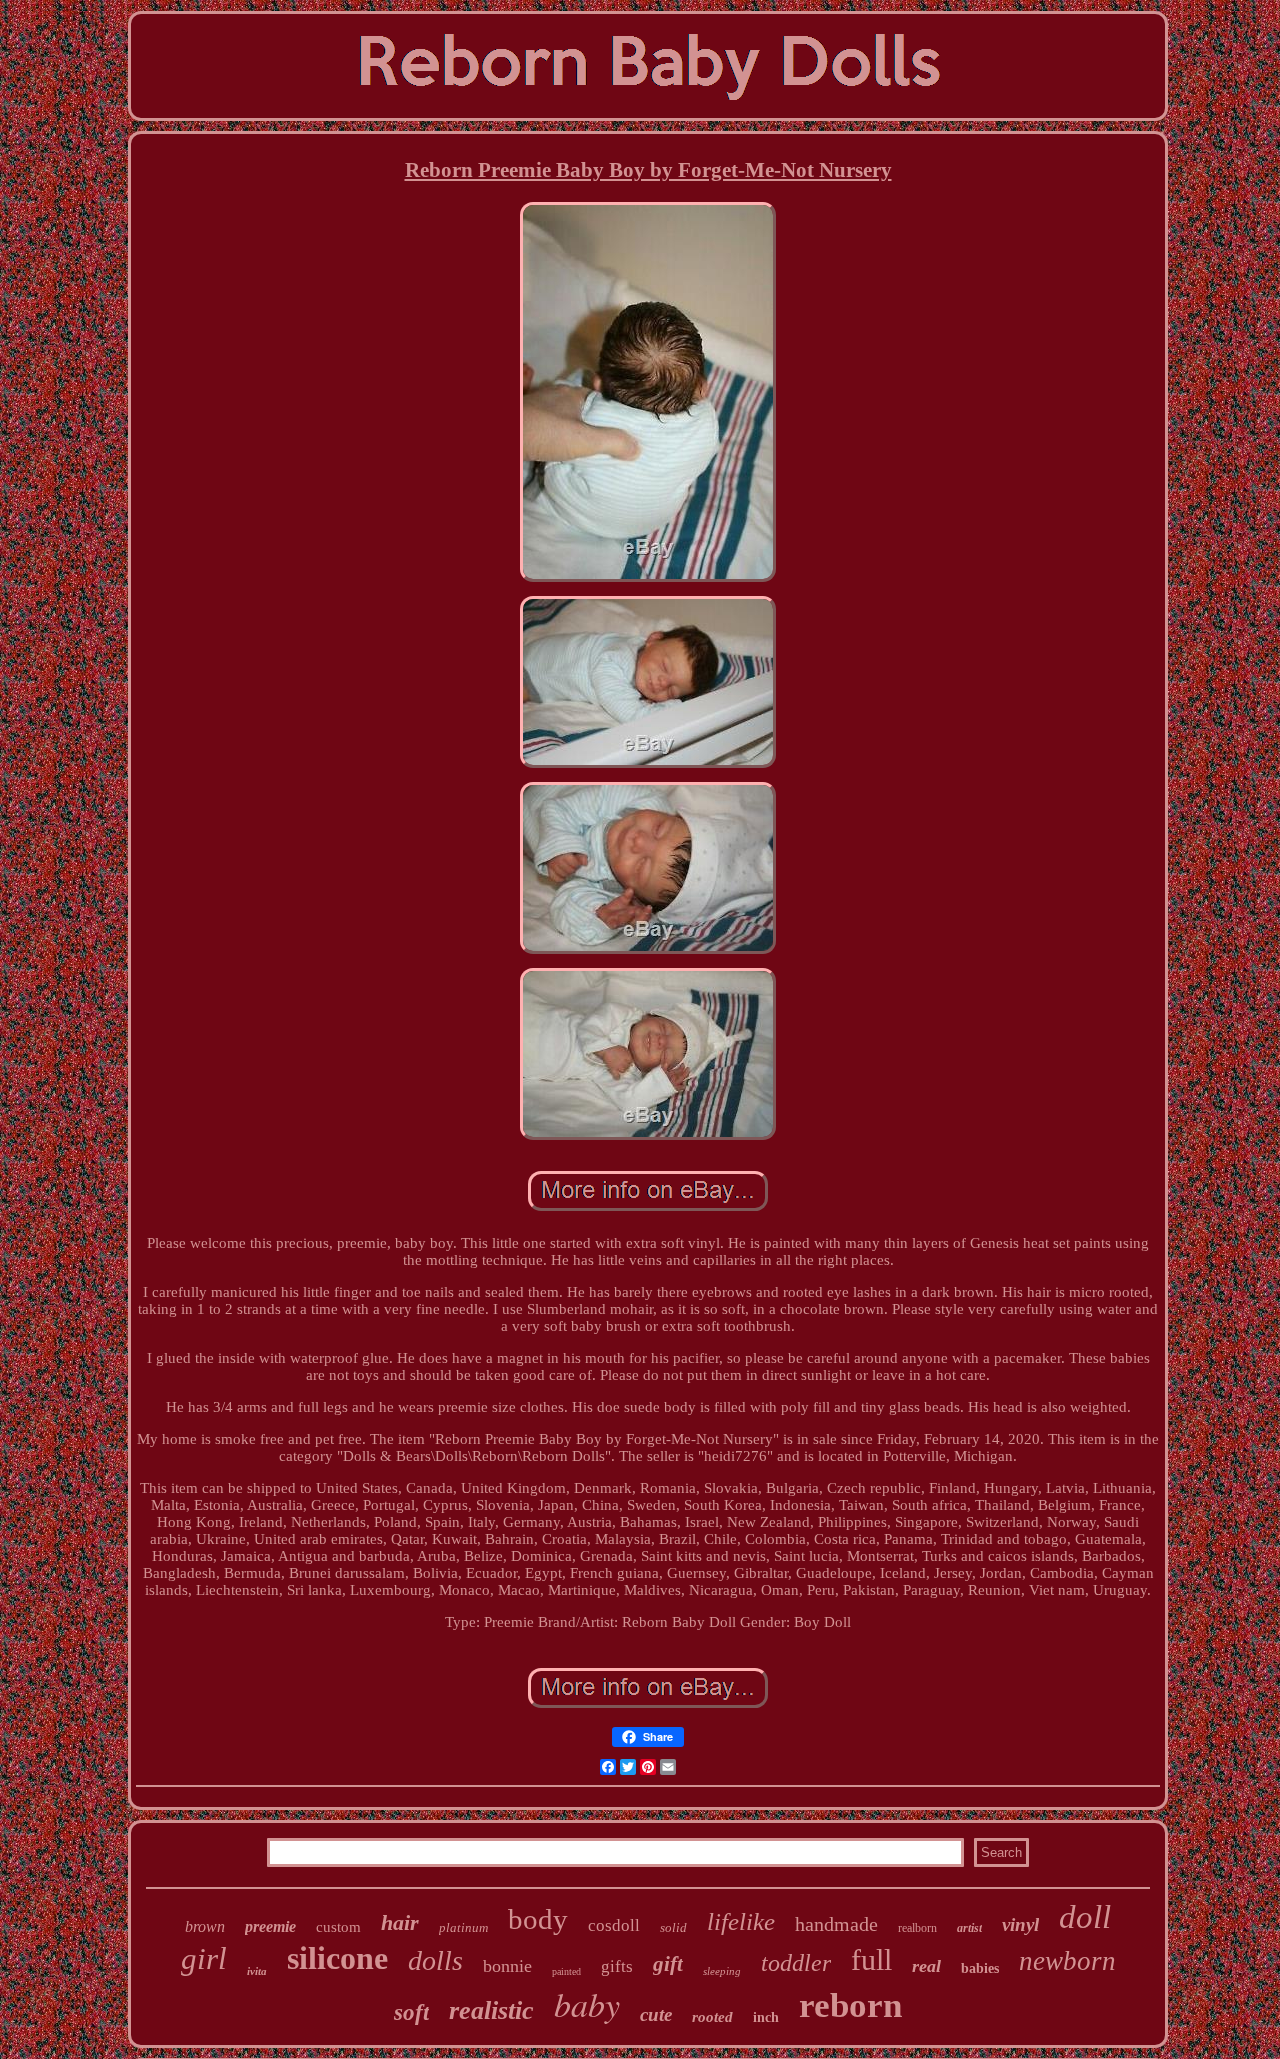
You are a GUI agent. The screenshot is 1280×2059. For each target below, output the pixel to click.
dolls (435, 1960)
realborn (917, 1928)
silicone (337, 1958)
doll (1085, 1917)
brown (205, 1926)
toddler (796, 1963)
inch (766, 2017)
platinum (463, 1927)
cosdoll (614, 1925)
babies (980, 1968)
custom (338, 1927)
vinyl (1020, 1924)
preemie (270, 1926)
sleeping (722, 1971)
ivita (257, 1971)
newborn (1067, 1961)
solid (673, 1927)
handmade (836, 1924)
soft (411, 2012)
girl (204, 1958)
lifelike (741, 1921)
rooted (712, 2017)
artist (969, 1928)
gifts (617, 1966)
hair (400, 1922)
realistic (491, 2010)
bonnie (507, 1966)
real (926, 1966)
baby (587, 2003)
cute (656, 2014)
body (538, 1919)
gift (668, 1964)
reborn (850, 2005)
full (871, 1959)
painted (566, 1971)
